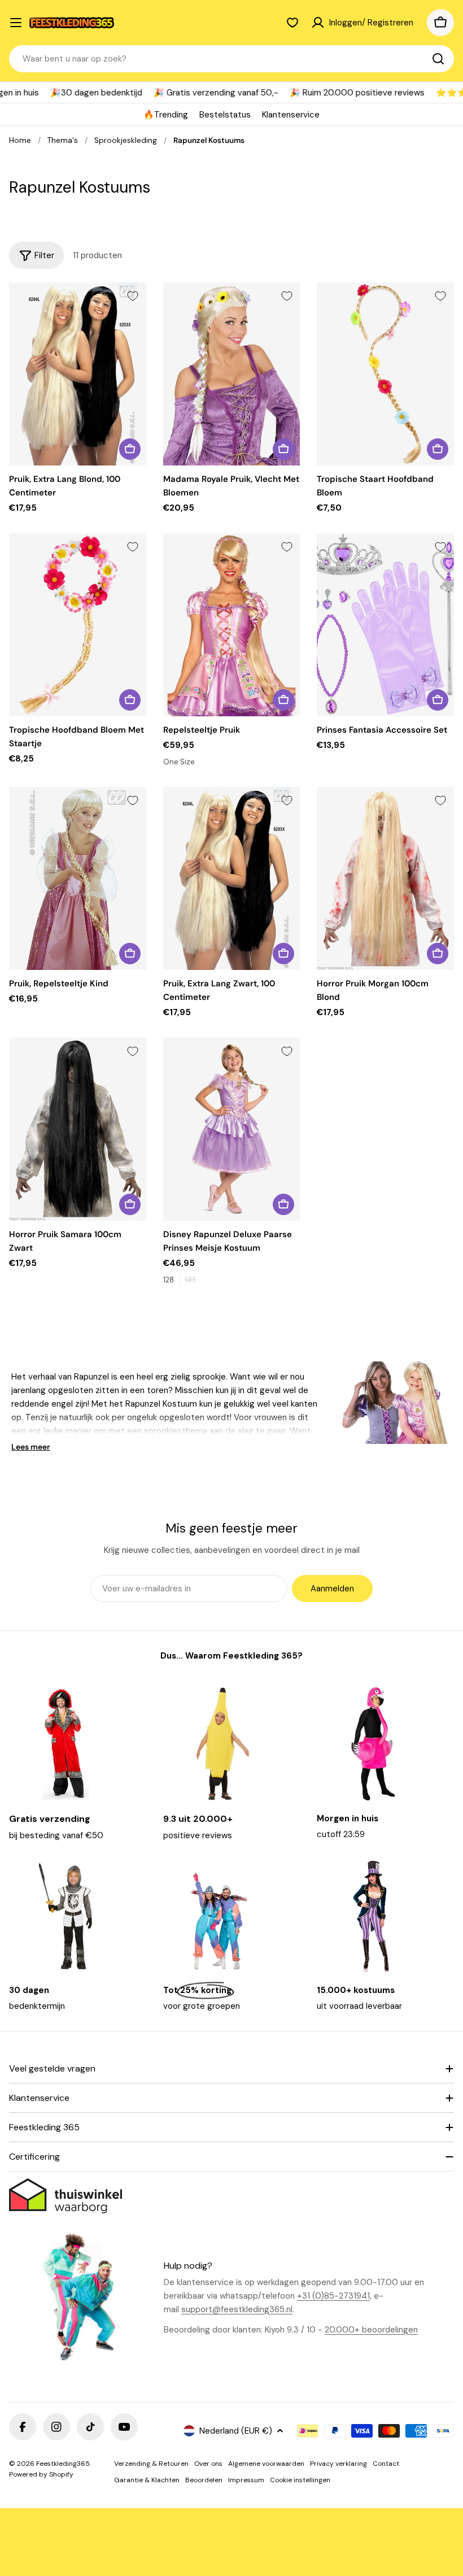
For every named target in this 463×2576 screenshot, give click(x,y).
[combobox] (231, 59)
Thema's (63, 140)
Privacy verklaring (338, 2464)
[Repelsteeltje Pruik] (232, 625)
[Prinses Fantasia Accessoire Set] (385, 625)
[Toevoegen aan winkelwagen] (130, 449)
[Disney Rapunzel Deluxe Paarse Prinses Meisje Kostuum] (232, 1129)
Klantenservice (291, 115)
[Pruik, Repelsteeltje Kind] (78, 878)
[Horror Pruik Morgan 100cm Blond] (385, 878)
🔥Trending (166, 115)
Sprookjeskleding (126, 140)
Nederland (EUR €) (236, 2431)
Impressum (246, 2480)
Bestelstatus (225, 115)
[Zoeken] (438, 59)
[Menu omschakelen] (16, 23)
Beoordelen (204, 2480)
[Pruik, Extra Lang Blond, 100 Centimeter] (78, 374)
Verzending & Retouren (151, 2464)
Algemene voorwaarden (266, 2464)
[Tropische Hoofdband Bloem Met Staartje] (78, 625)
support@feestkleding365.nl (237, 2309)
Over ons (208, 2464)
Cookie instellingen (300, 2480)
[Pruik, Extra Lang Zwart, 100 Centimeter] (232, 878)
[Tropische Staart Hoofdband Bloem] (385, 374)
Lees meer (31, 1447)
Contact (386, 2464)
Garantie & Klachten (147, 2480)
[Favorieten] (292, 23)
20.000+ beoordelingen (371, 2330)
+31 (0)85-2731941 (333, 2296)
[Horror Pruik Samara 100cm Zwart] (78, 1129)
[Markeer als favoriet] (133, 296)
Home (20, 140)
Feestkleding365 (63, 2464)
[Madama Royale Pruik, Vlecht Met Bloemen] (232, 374)
